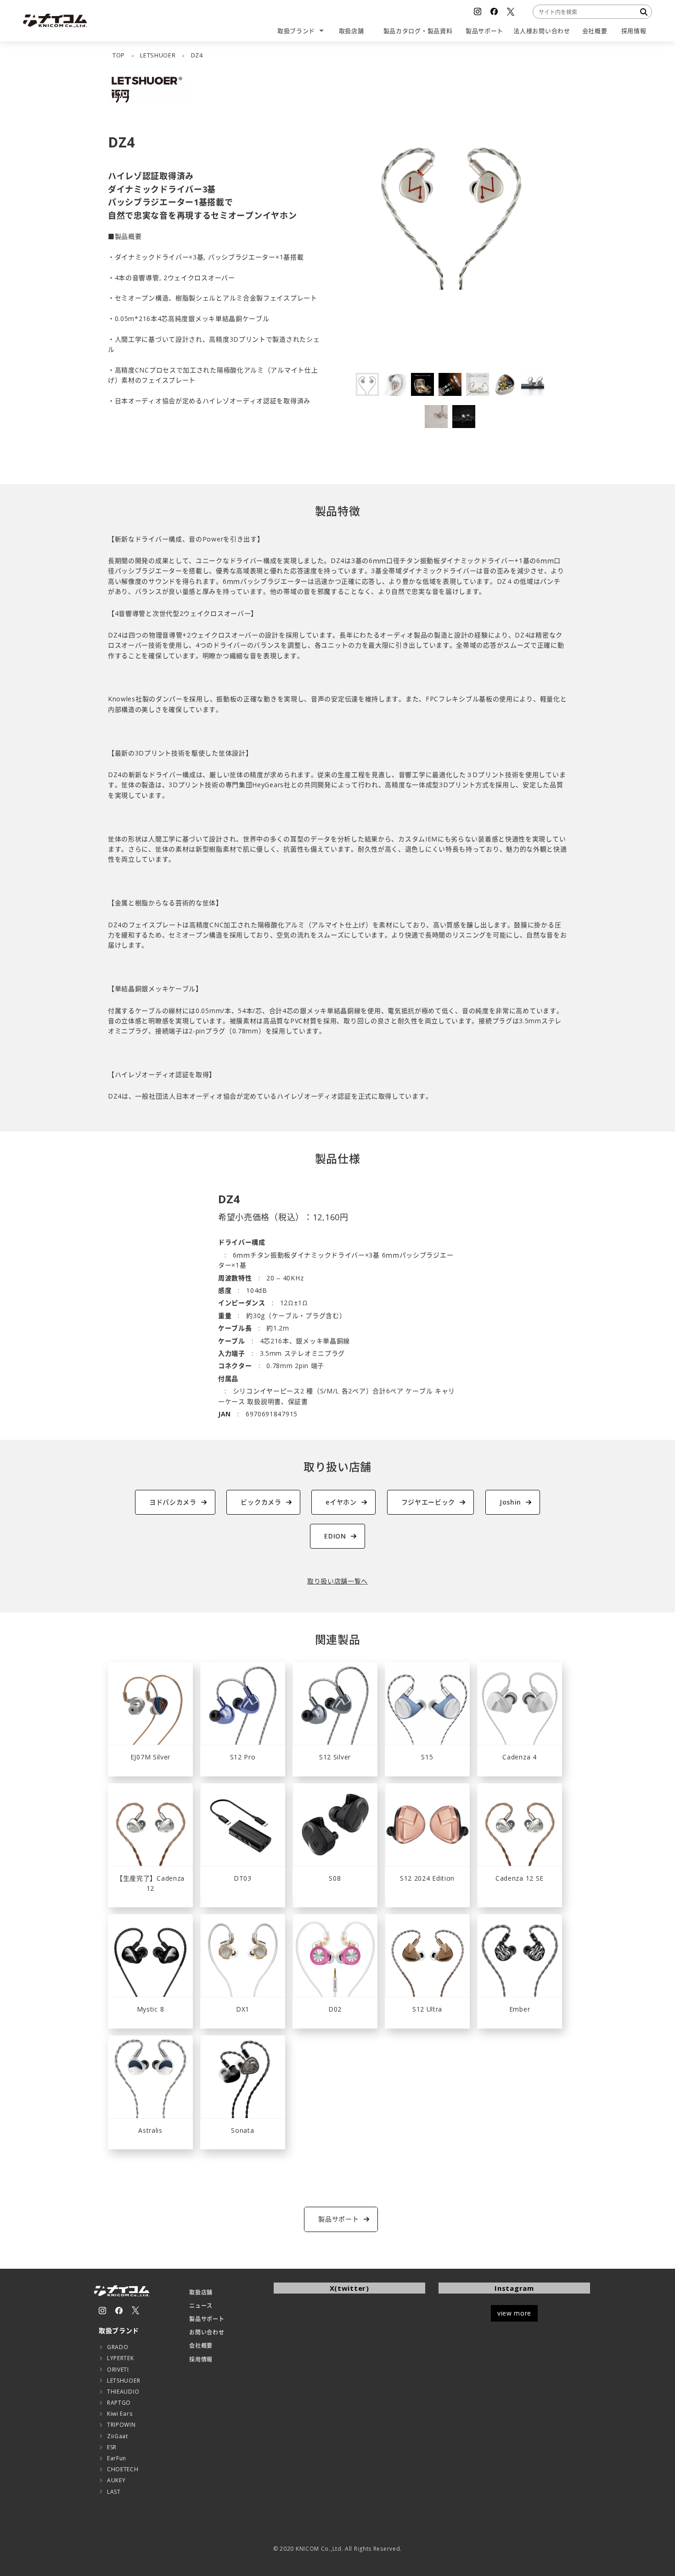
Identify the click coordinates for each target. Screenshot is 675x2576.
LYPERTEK (121, 2358)
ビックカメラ (261, 1502)
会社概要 (201, 2346)
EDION (335, 1536)
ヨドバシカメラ (173, 1502)
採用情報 (201, 2359)
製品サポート (207, 2319)
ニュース (201, 2306)
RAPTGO (119, 2403)
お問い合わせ (207, 2332)
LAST (114, 2492)
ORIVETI (118, 2370)
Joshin (510, 1502)
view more (514, 2313)
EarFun (117, 2458)
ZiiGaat (118, 2436)
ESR (112, 2447)
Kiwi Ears (120, 2414)
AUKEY (116, 2480)
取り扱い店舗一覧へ (337, 1581)
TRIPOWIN (121, 2425)
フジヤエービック (428, 1502)
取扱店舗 (201, 2292)
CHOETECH (123, 2469)
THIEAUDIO (123, 2392)
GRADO (118, 2347)
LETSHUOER (124, 2381)
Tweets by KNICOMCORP (315, 2305)
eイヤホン (341, 1502)
